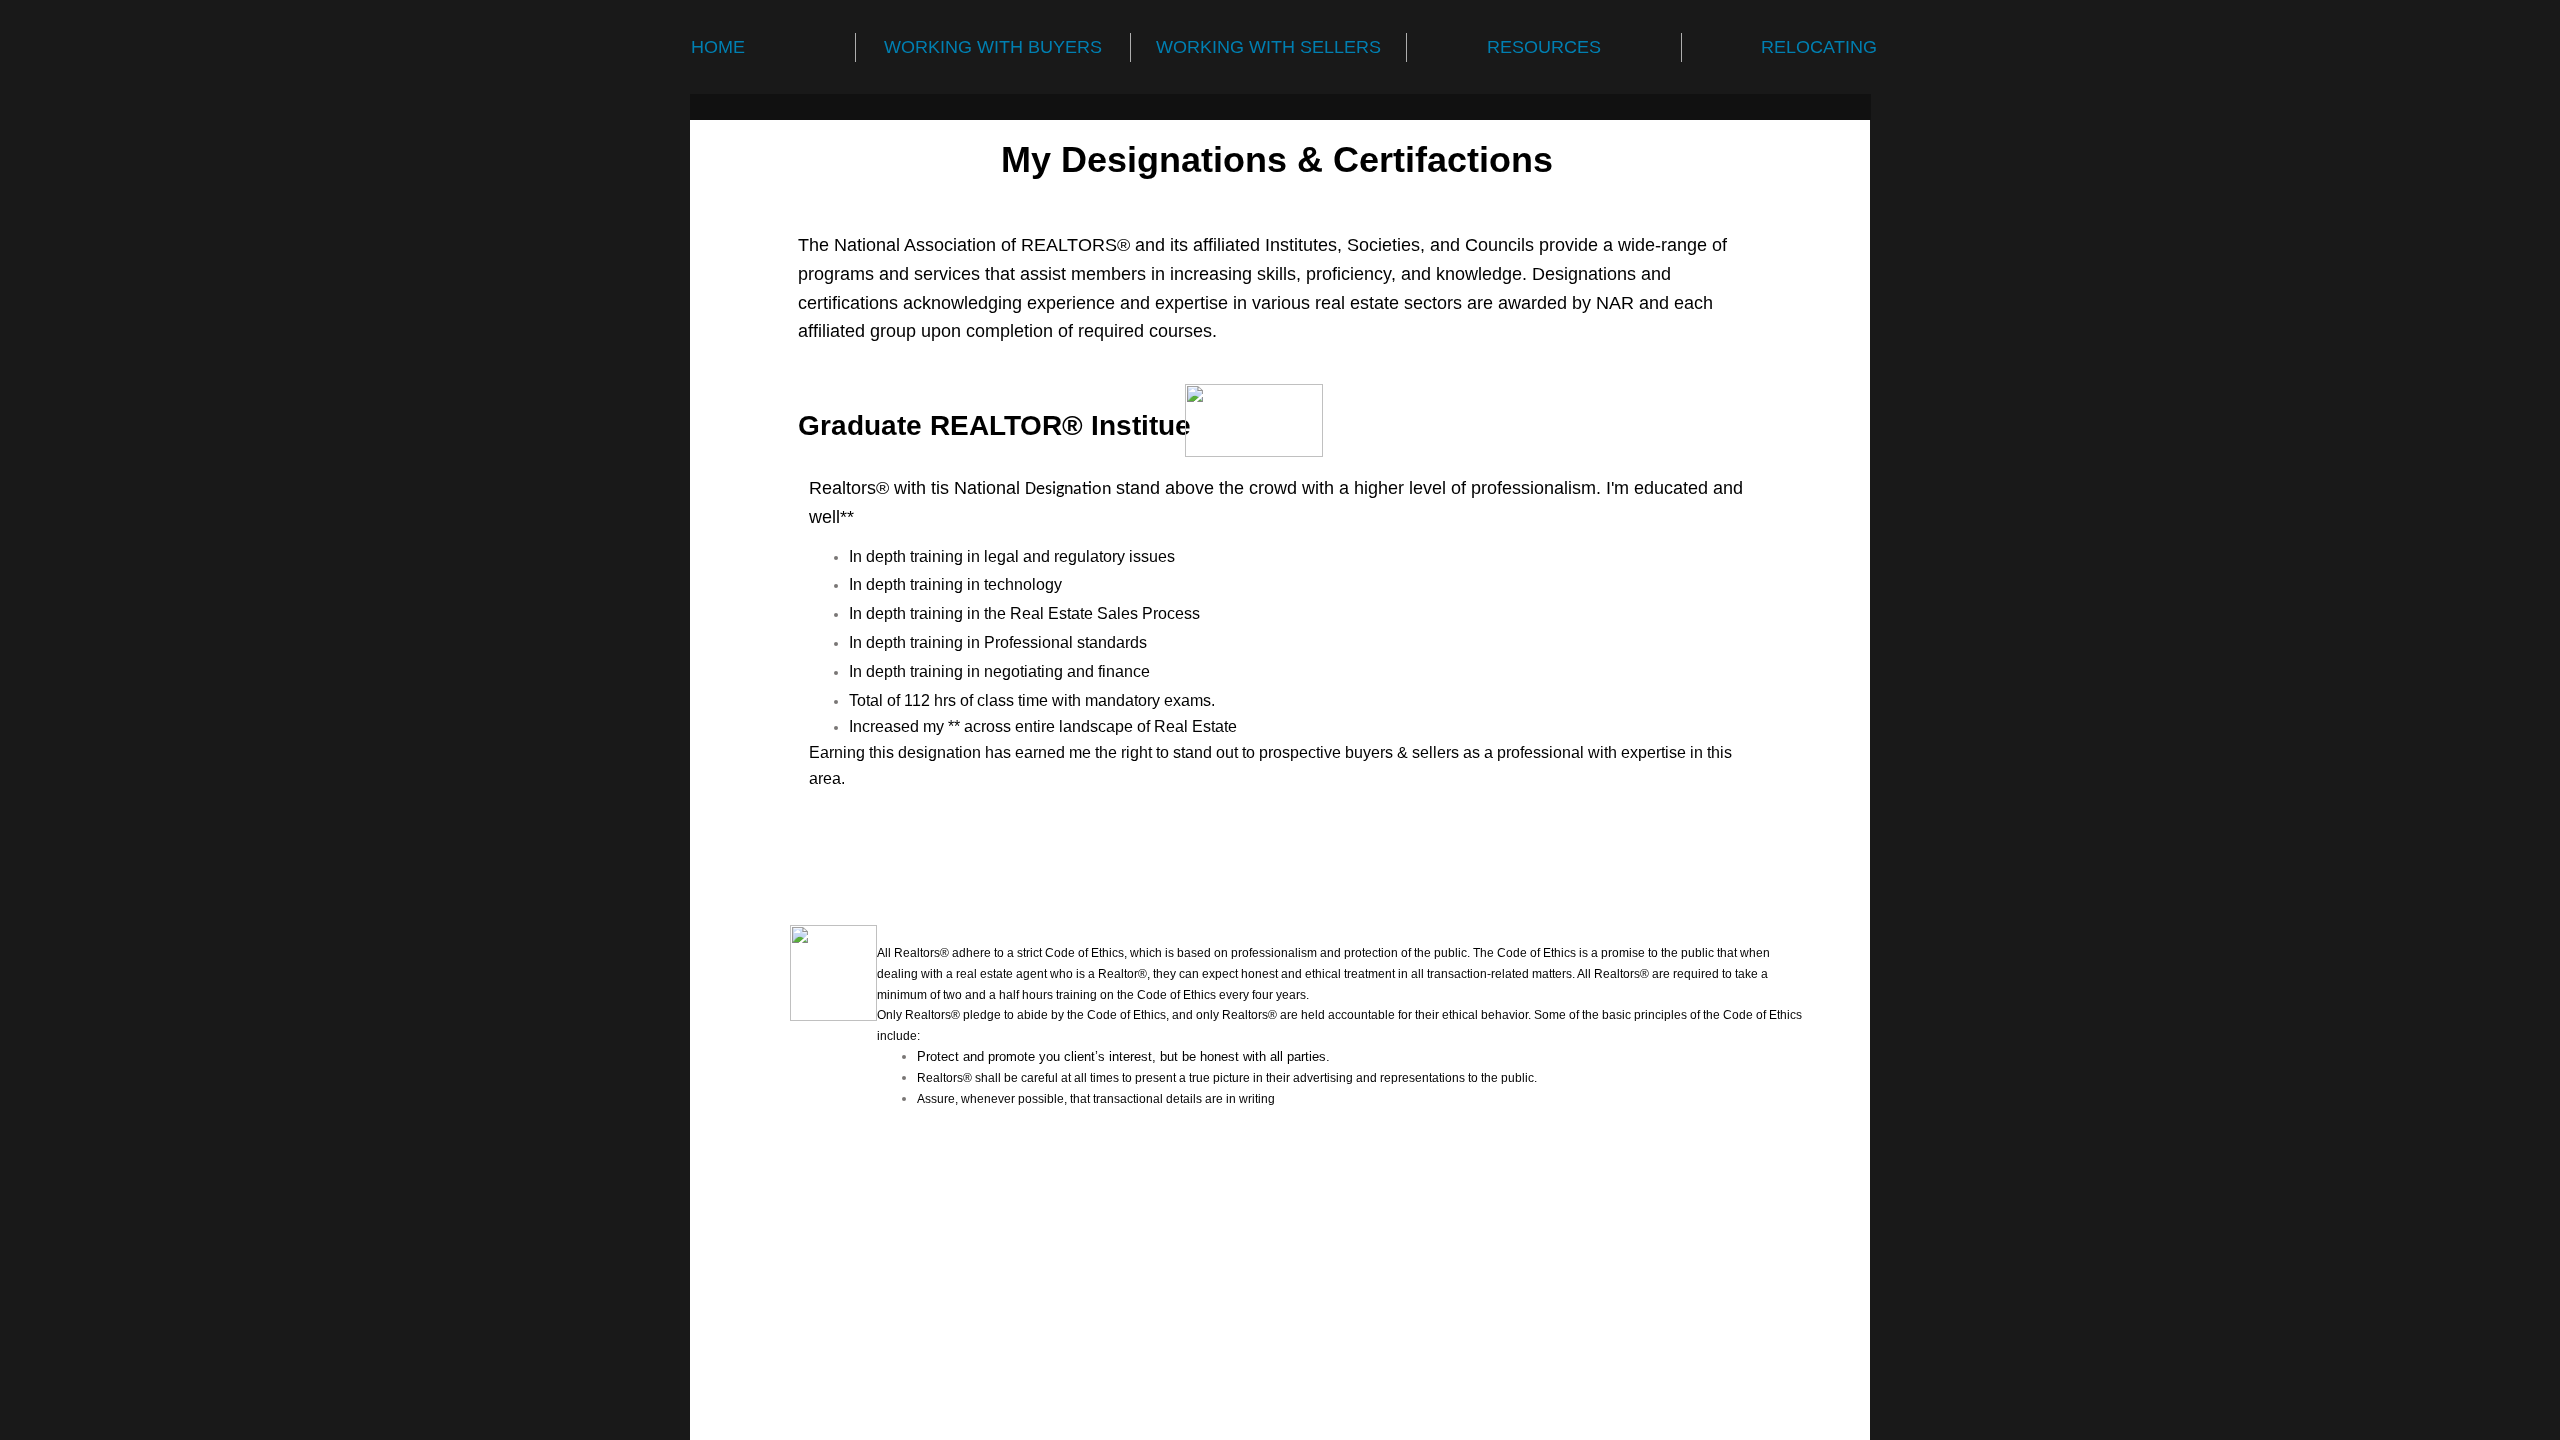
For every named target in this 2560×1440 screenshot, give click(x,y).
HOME (718, 47)
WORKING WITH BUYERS (993, 47)
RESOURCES (1544, 47)
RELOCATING (1819, 47)
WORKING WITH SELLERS (1268, 47)
